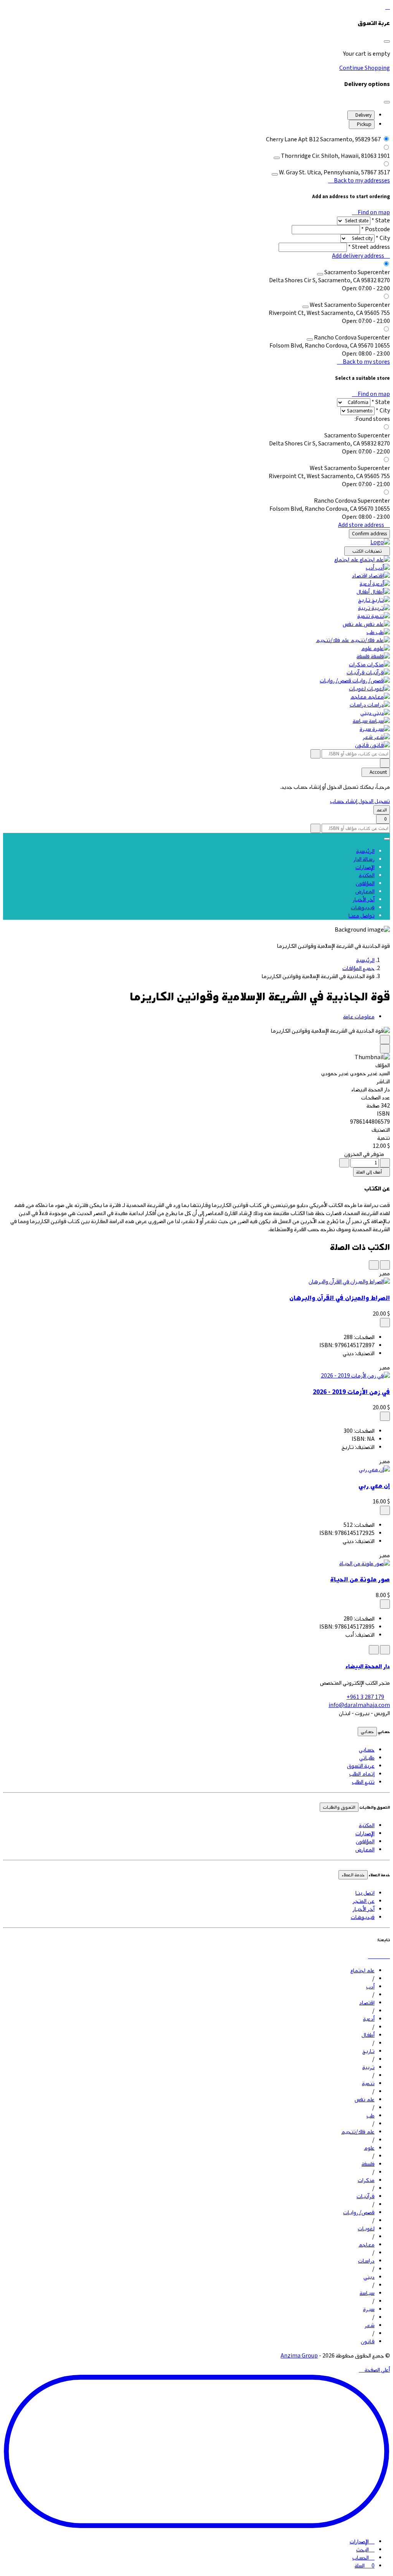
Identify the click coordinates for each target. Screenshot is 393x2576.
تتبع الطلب (363, 1782)
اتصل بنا (365, 1893)
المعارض (365, 892)
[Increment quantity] (344, 1163)
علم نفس (353, 624)
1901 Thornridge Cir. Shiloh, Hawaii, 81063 (335, 156)
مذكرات (357, 665)
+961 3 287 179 (365, 1697)
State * (381, 221)
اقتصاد (360, 576)
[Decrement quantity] (385, 1163)
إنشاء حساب (344, 801)
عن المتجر (364, 1901)
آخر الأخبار (364, 900)
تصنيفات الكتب (367, 551)
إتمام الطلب (362, 1774)
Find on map (373, 213)
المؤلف (383, 1065)
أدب (370, 568)
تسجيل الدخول (374, 801)
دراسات (358, 705)
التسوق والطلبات (339, 1807)
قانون (362, 745)
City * (383, 238)
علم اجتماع (346, 560)
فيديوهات (363, 908)
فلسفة (363, 656)
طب (371, 632)
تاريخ (364, 600)
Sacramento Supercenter (357, 272)
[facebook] (377, 1956)
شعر (368, 737)
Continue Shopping (365, 68)
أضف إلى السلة (370, 1172)
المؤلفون (365, 883)
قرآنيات (356, 673)
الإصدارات (365, 867)
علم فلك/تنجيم (333, 640)
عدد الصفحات (376, 1098)
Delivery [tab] (363, 115)
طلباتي (367, 1758)
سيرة (365, 729)
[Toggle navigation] (387, 839)
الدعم (382, 810)
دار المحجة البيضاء (368, 1666)
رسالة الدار (364, 859)
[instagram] (371, 1956)
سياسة (360, 721)
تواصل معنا (362, 916)
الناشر (383, 1082)
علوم (367, 648)
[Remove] (277, 158)
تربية (364, 608)
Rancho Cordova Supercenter (352, 338)
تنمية (364, 616)
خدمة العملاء (353, 1875)
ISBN (383, 1114)
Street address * (369, 247)
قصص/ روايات (335, 681)
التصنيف (381, 1130)
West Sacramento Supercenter (350, 305)
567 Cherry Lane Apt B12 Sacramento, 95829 (323, 140)
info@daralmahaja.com (359, 1705)
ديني (366, 713)
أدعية (365, 584)
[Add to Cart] (385, 1323)
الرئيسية (365, 851)
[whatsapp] (382, 1956)
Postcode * (376, 229)
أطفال (363, 592)
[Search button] (315, 754)
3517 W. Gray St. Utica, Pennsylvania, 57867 (334, 173)
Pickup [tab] (364, 124)
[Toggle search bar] (385, 763)
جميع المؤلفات (358, 968)
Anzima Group (299, 2356)
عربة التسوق (361, 1766)
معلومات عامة (359, 1017)
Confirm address (369, 534)
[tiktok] (388, 1956)
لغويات (357, 689)
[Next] (385, 1049)
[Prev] (385, 1040)
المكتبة (367, 875)
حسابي (367, 1732)
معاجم (358, 697)
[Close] (387, 41)
